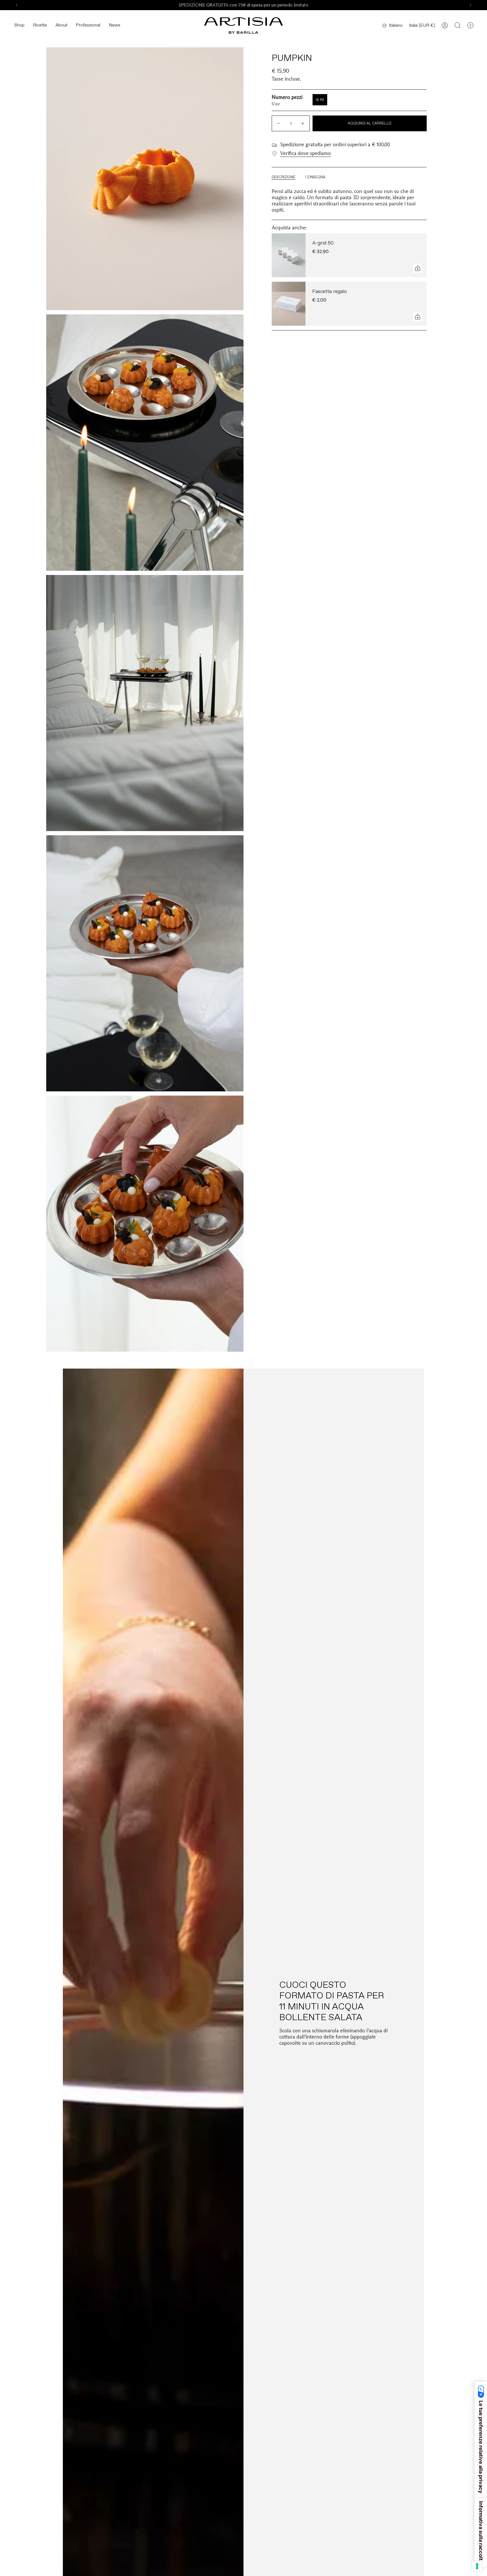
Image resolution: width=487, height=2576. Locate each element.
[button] (19, 25)
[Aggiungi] (418, 268)
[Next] (470, 5)
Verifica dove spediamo (306, 153)
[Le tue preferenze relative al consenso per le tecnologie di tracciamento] (477, 2566)
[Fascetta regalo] (289, 304)
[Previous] (17, 5)
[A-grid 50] (289, 255)
